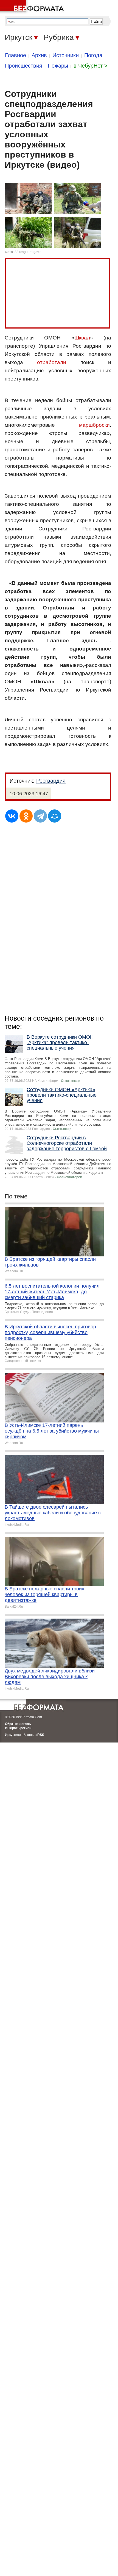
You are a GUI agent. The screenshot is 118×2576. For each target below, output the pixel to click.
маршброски (94, 425)
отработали (52, 362)
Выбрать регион (18, 1728)
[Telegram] (40, 816)
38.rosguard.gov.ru (29, 252)
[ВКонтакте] (12, 816)
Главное (16, 55)
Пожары (58, 66)
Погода (93, 55)
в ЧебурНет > (91, 66)
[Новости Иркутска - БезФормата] (33, 7)
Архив (39, 55)
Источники (66, 55)
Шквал (82, 338)
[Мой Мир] (55, 816)
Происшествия (24, 66)
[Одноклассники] (26, 816)
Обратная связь (18, 1724)
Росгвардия (51, 781)
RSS (41, 1735)
